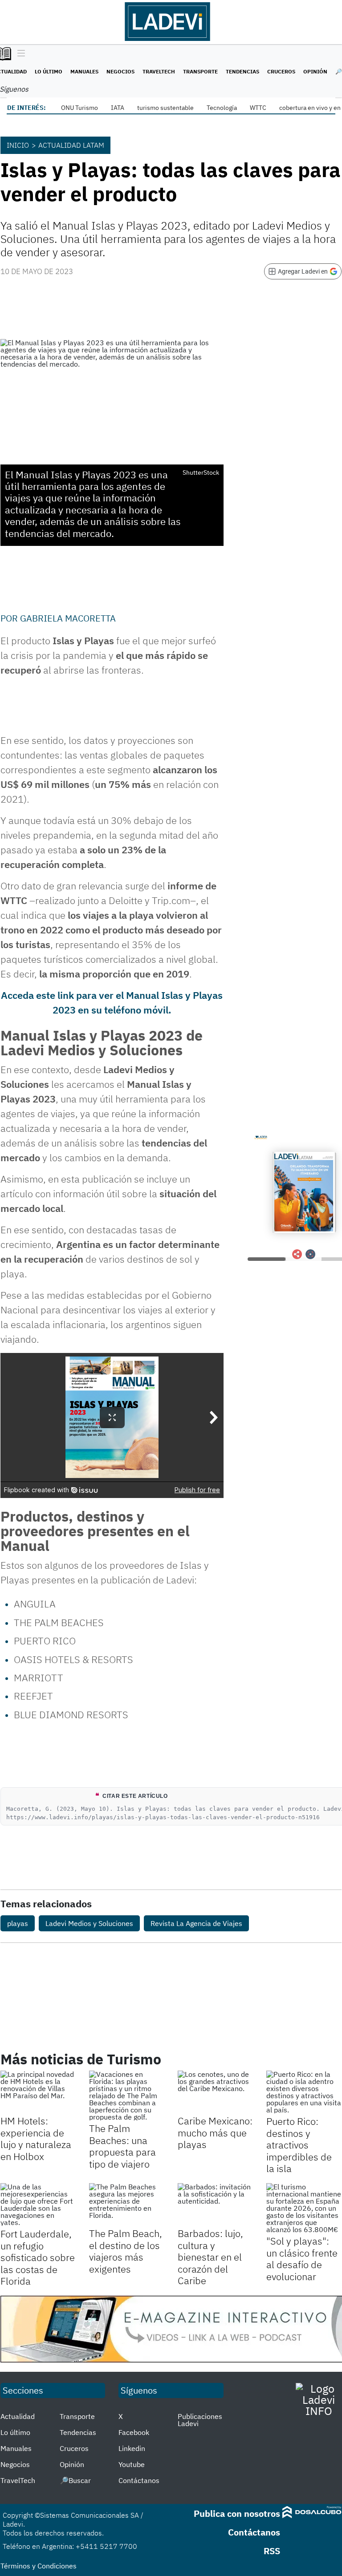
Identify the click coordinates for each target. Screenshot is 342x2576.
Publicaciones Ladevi (200, 2420)
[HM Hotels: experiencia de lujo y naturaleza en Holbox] (38, 2092)
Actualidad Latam (71, 145)
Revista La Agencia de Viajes (196, 1923)
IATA (118, 108)
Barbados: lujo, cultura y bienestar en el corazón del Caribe (210, 2257)
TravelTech (159, 71)
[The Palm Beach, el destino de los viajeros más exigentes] (127, 2204)
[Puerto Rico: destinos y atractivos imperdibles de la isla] (304, 2092)
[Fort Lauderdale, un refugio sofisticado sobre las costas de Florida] (38, 2205)
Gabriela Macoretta (68, 618)
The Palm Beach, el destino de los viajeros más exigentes (126, 2251)
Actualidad (18, 2416)
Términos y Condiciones (39, 2566)
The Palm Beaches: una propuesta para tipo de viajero (122, 2146)
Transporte (200, 71)
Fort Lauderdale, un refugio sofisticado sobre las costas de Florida (38, 2257)
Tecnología (222, 108)
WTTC (258, 108)
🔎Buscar (75, 2480)
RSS (272, 2551)
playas (18, 1923)
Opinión (315, 71)
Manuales (84, 71)
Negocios (120, 71)
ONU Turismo (79, 108)
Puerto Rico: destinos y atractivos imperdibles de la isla (299, 2145)
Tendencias (242, 71)
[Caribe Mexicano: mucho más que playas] (215, 2092)
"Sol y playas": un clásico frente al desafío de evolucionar (302, 2258)
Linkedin (132, 2448)
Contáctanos (139, 2480)
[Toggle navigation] (19, 54)
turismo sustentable (165, 108)
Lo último (49, 71)
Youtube (132, 2464)
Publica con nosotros (237, 2513)
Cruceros (281, 71)
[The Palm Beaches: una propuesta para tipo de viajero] (127, 2096)
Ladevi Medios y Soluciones (89, 1923)
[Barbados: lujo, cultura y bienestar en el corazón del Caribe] (215, 2204)
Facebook (134, 2432)
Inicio (18, 145)
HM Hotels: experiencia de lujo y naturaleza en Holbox (36, 2138)
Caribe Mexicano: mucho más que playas (215, 2132)
